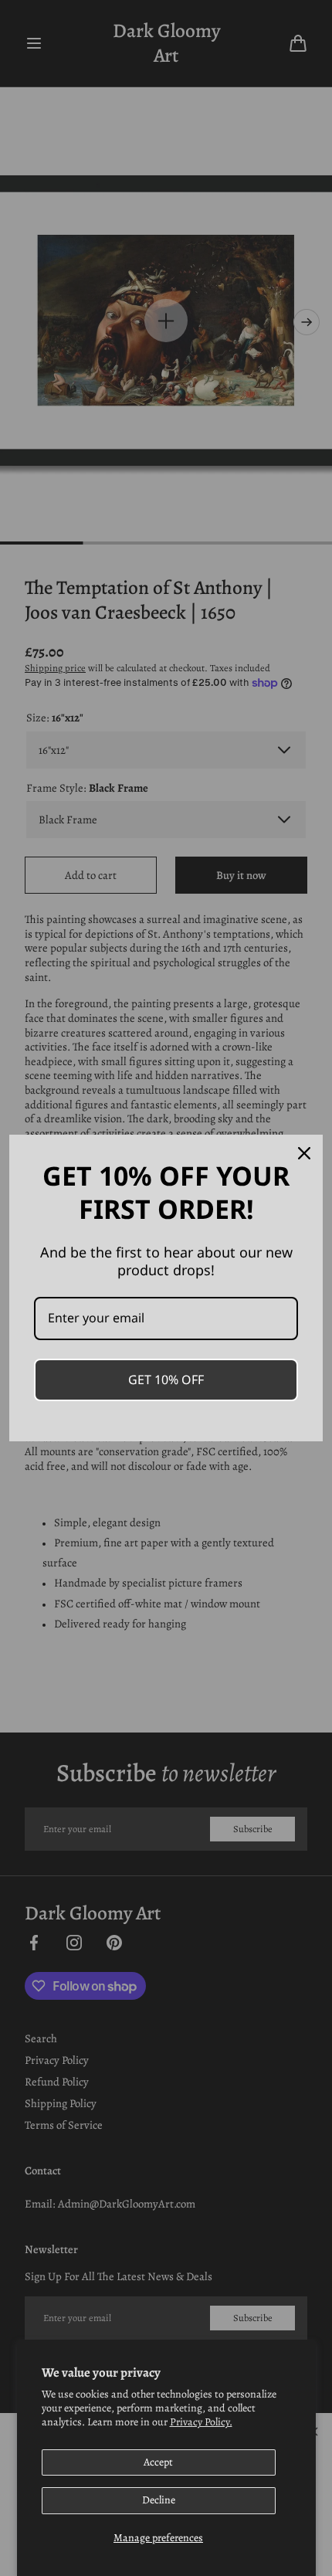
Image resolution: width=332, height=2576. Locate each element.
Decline (159, 2500)
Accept (158, 2462)
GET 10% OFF (166, 1380)
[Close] (304, 1153)
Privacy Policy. (201, 2422)
